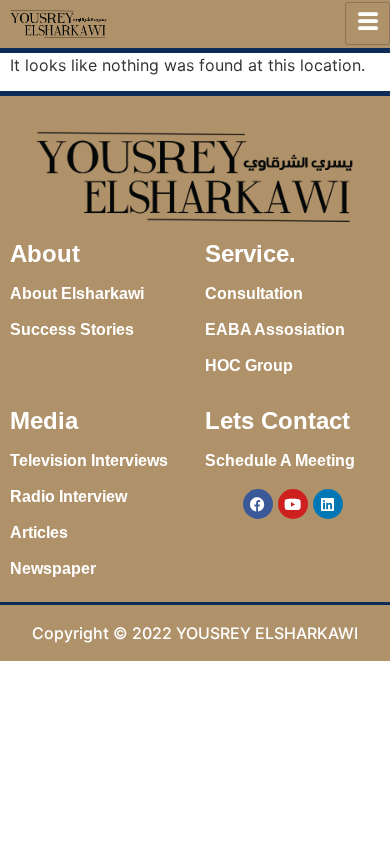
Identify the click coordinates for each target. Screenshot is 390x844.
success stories (72, 329)
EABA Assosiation (275, 329)
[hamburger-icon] (367, 23)
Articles (39, 532)
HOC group (249, 365)
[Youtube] (293, 504)
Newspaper (53, 568)
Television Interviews (89, 460)
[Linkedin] (328, 504)
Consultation (254, 293)
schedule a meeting (280, 460)
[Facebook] (258, 504)
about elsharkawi (77, 293)
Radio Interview (68, 496)
